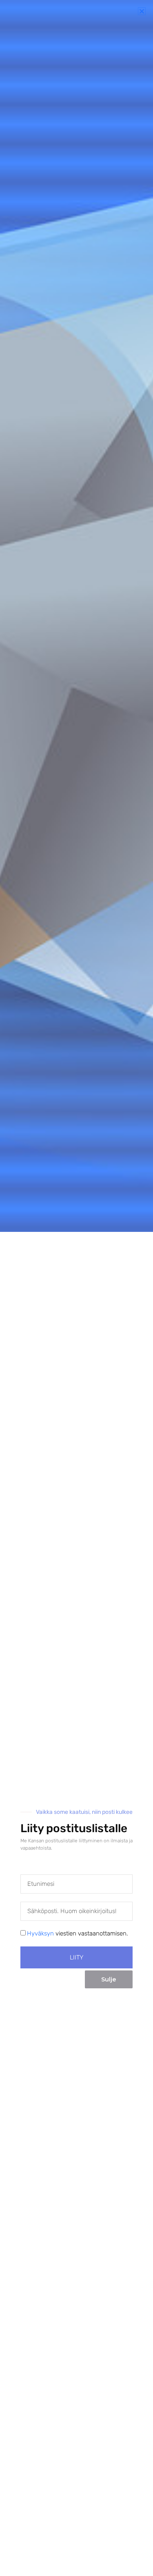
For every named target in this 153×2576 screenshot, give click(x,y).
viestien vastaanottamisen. (78, 1933)
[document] (76, 1288)
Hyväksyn (40, 1933)
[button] (142, 11)
